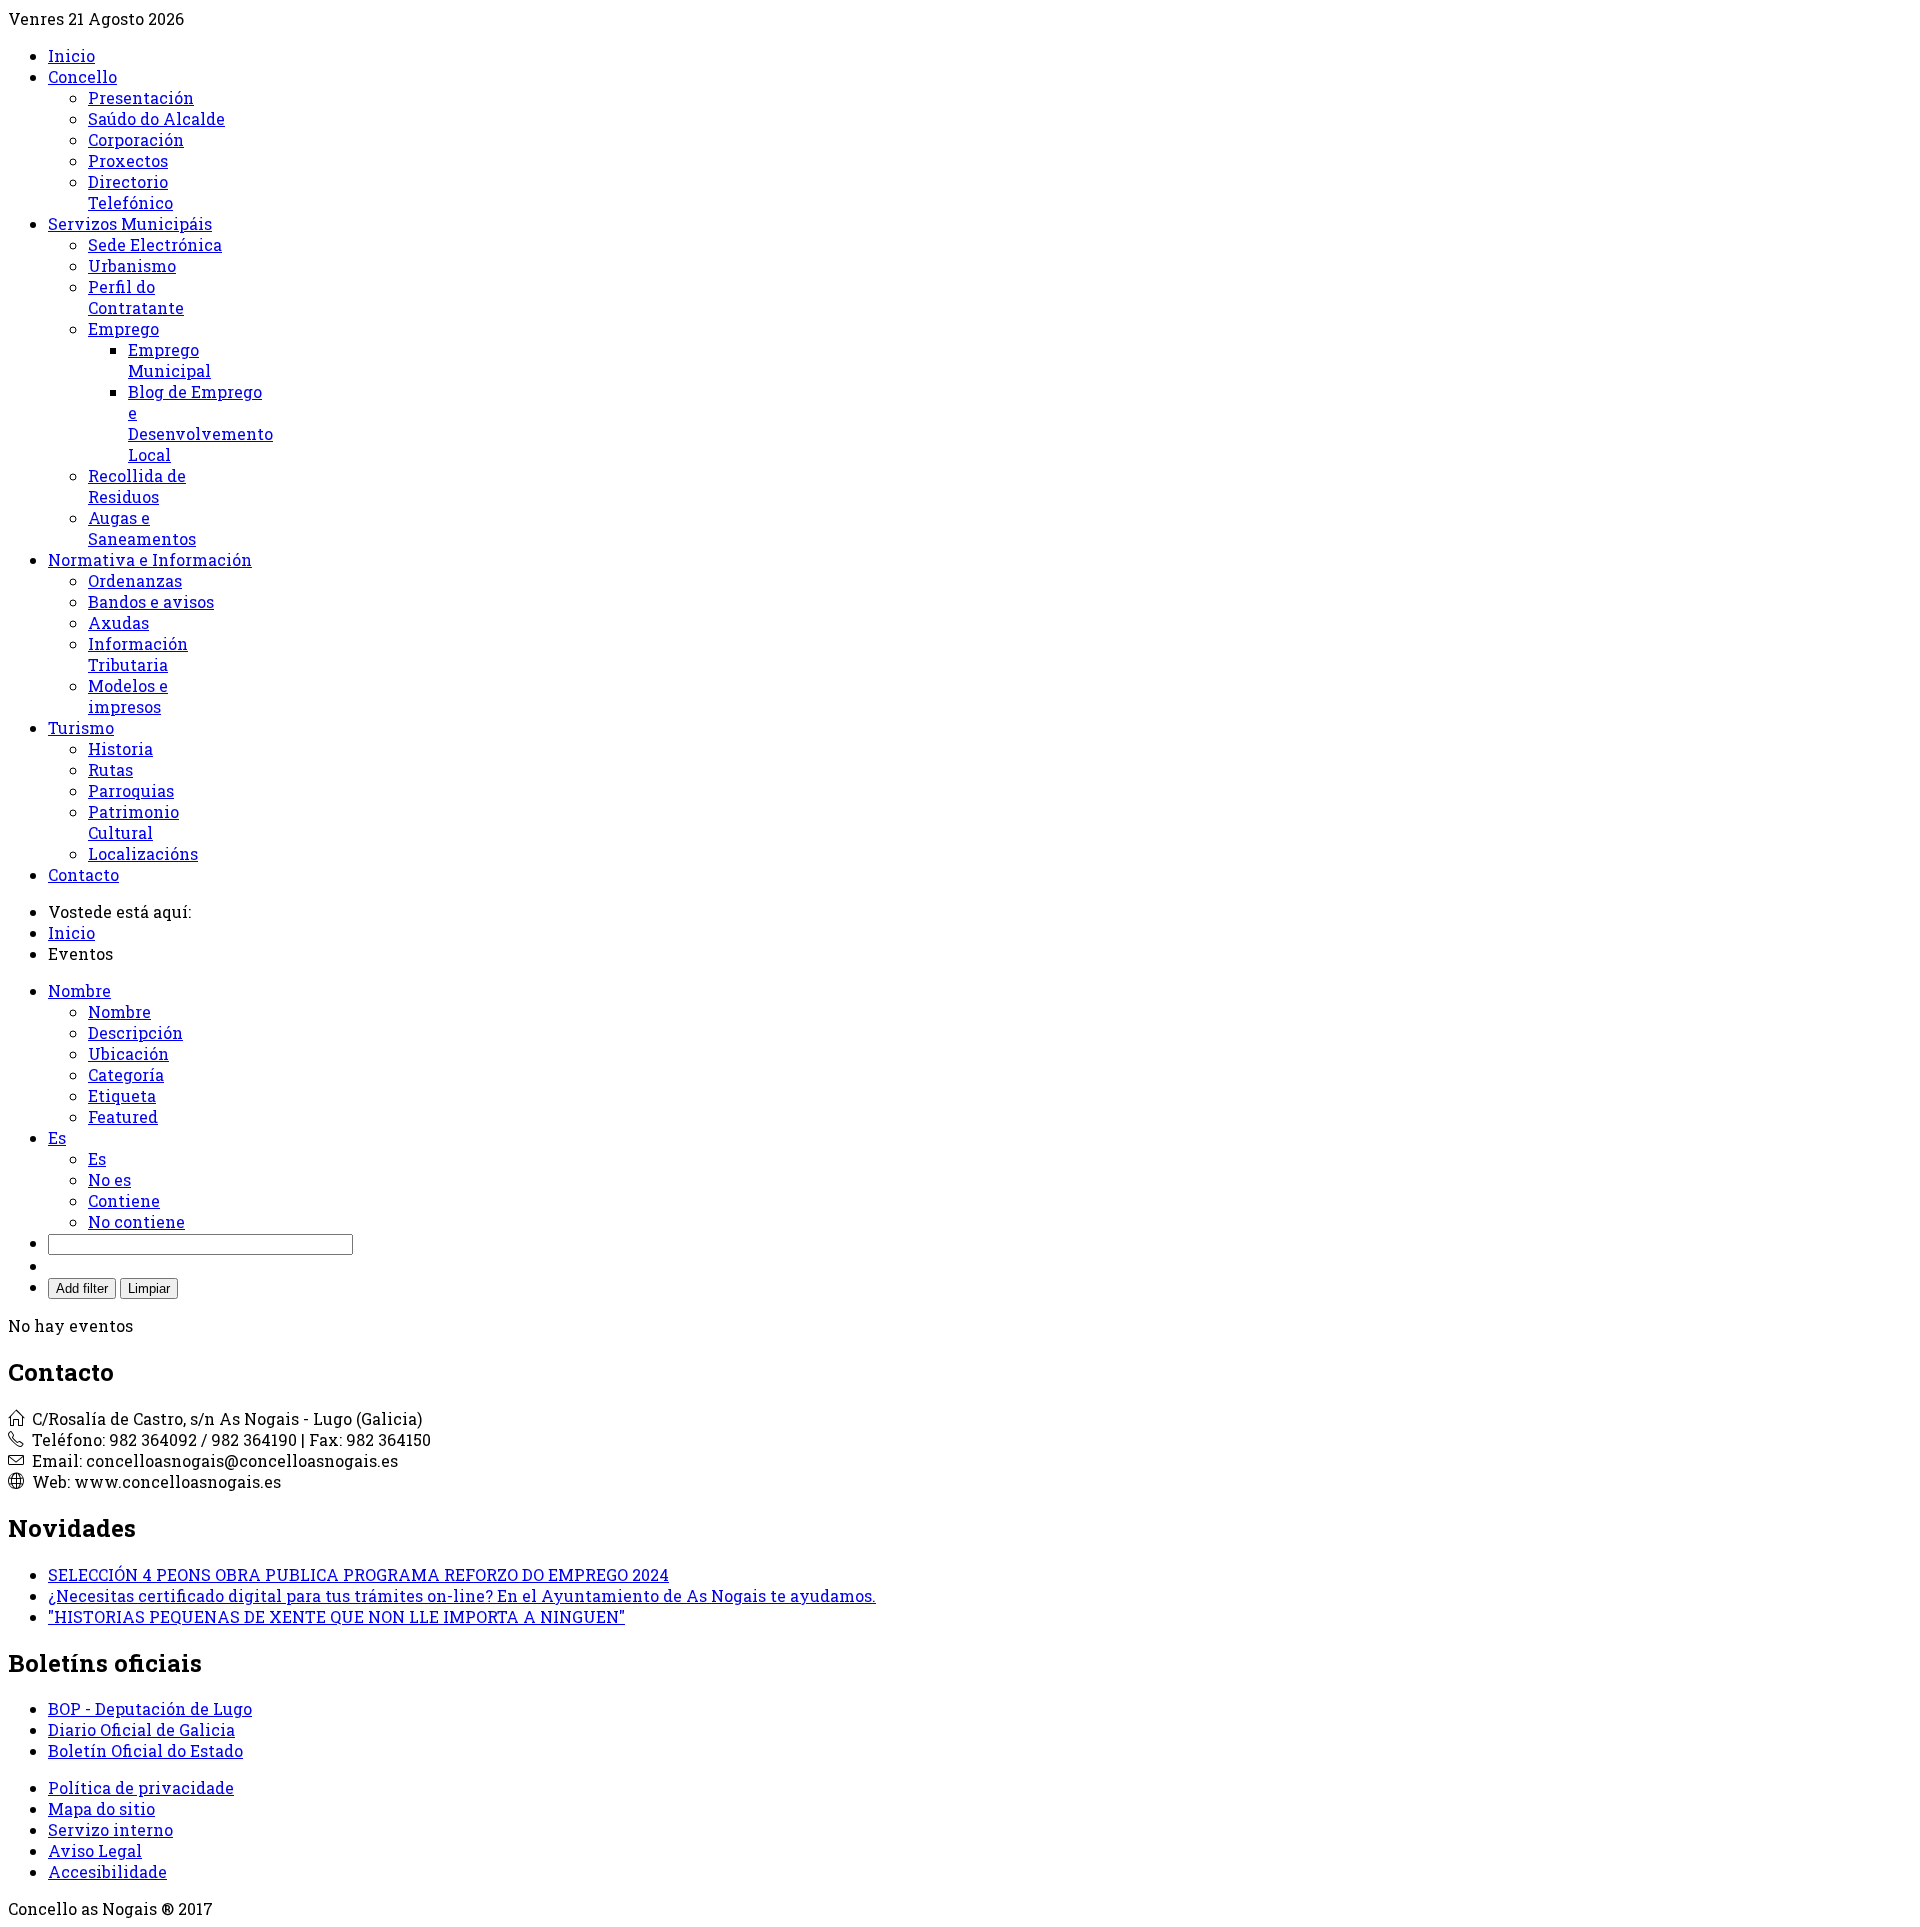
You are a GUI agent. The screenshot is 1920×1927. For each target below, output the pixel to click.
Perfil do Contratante (136, 297)
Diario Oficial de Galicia (141, 1729)
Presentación (141, 97)
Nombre (119, 1011)
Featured (123, 1116)
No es (109, 1179)
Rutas (110, 769)
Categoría (126, 1074)
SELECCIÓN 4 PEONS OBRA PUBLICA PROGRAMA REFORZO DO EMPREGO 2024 (358, 1574)
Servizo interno (110, 1829)
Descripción (135, 1032)
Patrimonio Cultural (133, 822)
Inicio (71, 55)
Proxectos (128, 160)
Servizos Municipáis (130, 223)
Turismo (81, 727)
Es (97, 1158)
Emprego (123, 328)
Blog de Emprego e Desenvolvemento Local (200, 423)
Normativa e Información (150, 559)
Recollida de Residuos (137, 486)
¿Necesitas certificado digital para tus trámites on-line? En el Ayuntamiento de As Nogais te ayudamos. (462, 1595)
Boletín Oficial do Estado (145, 1750)
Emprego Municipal (169, 360)
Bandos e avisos (151, 601)
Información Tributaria (138, 654)
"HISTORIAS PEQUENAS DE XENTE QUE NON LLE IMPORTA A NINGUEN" (336, 1616)
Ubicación (128, 1053)
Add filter (82, 1288)
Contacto (83, 874)
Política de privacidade (141, 1787)
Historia (120, 748)
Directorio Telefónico (130, 192)
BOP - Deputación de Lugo (150, 1708)
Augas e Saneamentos (142, 528)
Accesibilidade (107, 1871)
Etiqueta (122, 1095)
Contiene (124, 1200)
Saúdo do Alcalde (156, 118)
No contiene (136, 1221)
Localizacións (143, 853)
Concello (82, 76)
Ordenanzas (135, 580)
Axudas (118, 622)
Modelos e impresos (128, 696)
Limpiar (149, 1288)
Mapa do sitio (101, 1808)
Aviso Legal (95, 1850)
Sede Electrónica (155, 244)
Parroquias (131, 790)
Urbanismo (132, 265)
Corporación (136, 139)
